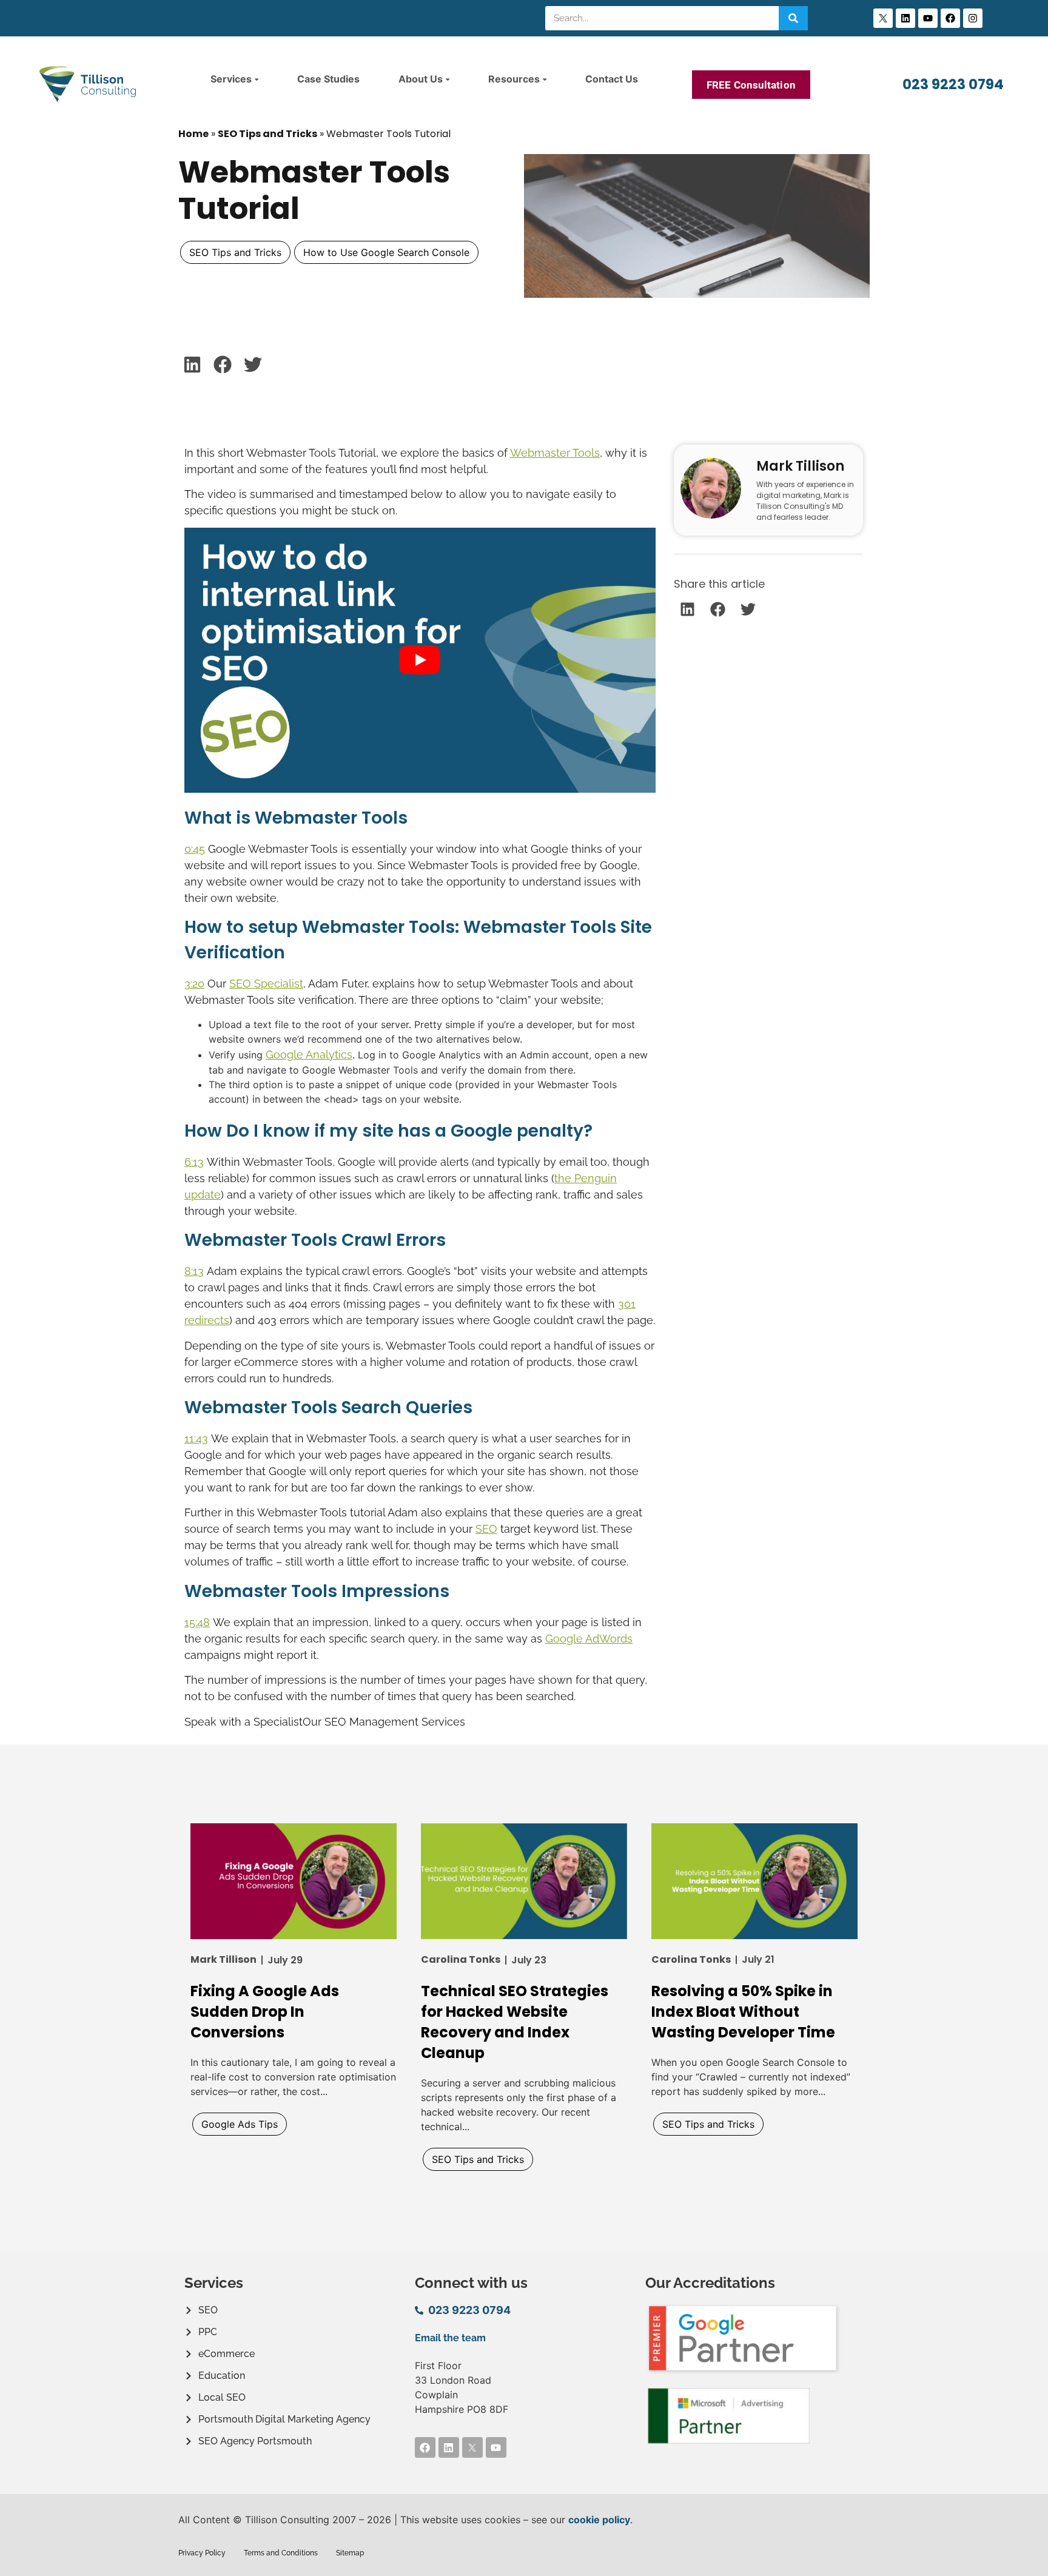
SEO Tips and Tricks (267, 134)
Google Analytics (309, 1054)
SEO (486, 1529)
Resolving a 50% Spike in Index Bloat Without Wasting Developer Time (743, 2012)
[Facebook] (950, 18)
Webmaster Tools (555, 453)
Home (193, 134)
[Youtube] (928, 18)
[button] (192, 364)
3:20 (194, 984)
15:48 (197, 1622)
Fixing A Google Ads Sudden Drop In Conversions (265, 2012)
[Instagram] (973, 18)
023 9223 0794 (953, 84)
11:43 (196, 1438)
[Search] (793, 18)
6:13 (194, 1162)
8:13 (194, 1271)
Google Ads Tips (240, 2124)
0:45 (195, 849)
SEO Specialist (266, 984)
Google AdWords (589, 1639)
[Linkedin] (905, 18)
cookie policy (599, 2520)
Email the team (450, 2338)
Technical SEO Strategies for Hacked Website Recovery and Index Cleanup (515, 2022)
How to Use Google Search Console (386, 252)
